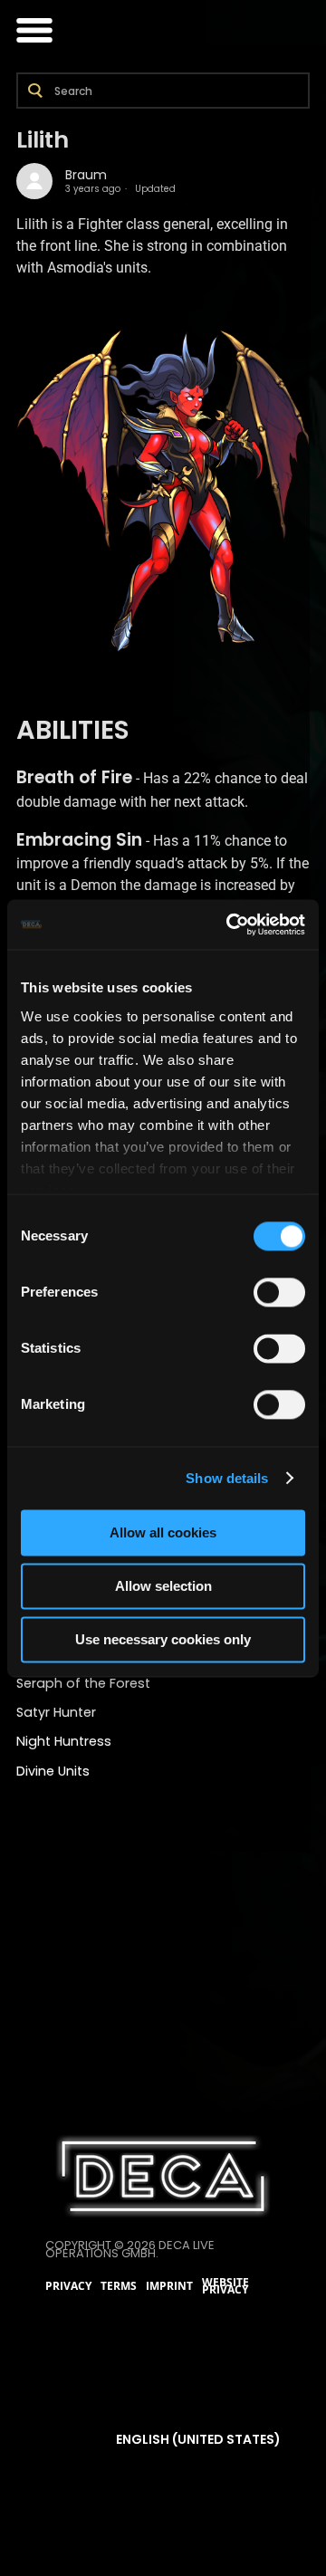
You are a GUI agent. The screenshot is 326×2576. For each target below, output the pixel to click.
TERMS (119, 2286)
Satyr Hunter (56, 1712)
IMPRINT (169, 2286)
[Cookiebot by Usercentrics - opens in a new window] (230, 924)
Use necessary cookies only (163, 1639)
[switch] (279, 1292)
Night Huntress (64, 1741)
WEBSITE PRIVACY (225, 2287)
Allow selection (163, 1586)
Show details (227, 1478)
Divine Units (53, 1771)
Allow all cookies (163, 1532)
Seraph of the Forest (83, 1683)
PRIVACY (68, 2286)
